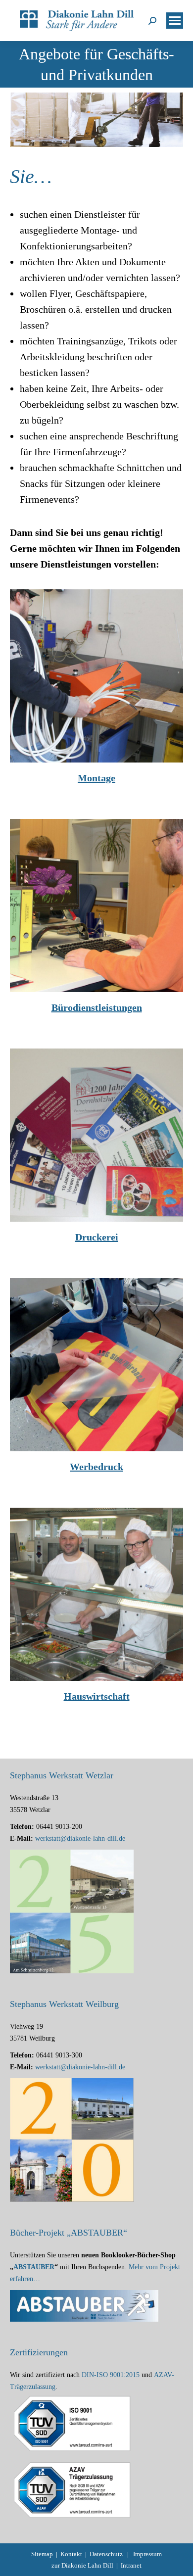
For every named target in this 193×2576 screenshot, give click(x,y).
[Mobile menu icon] (175, 21)
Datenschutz (106, 2554)
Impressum (147, 2554)
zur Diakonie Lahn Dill (82, 2565)
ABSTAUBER (34, 2267)
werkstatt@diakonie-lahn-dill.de (80, 1838)
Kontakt (71, 2554)
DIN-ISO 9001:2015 (111, 2375)
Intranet (131, 2565)
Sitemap (42, 2554)
